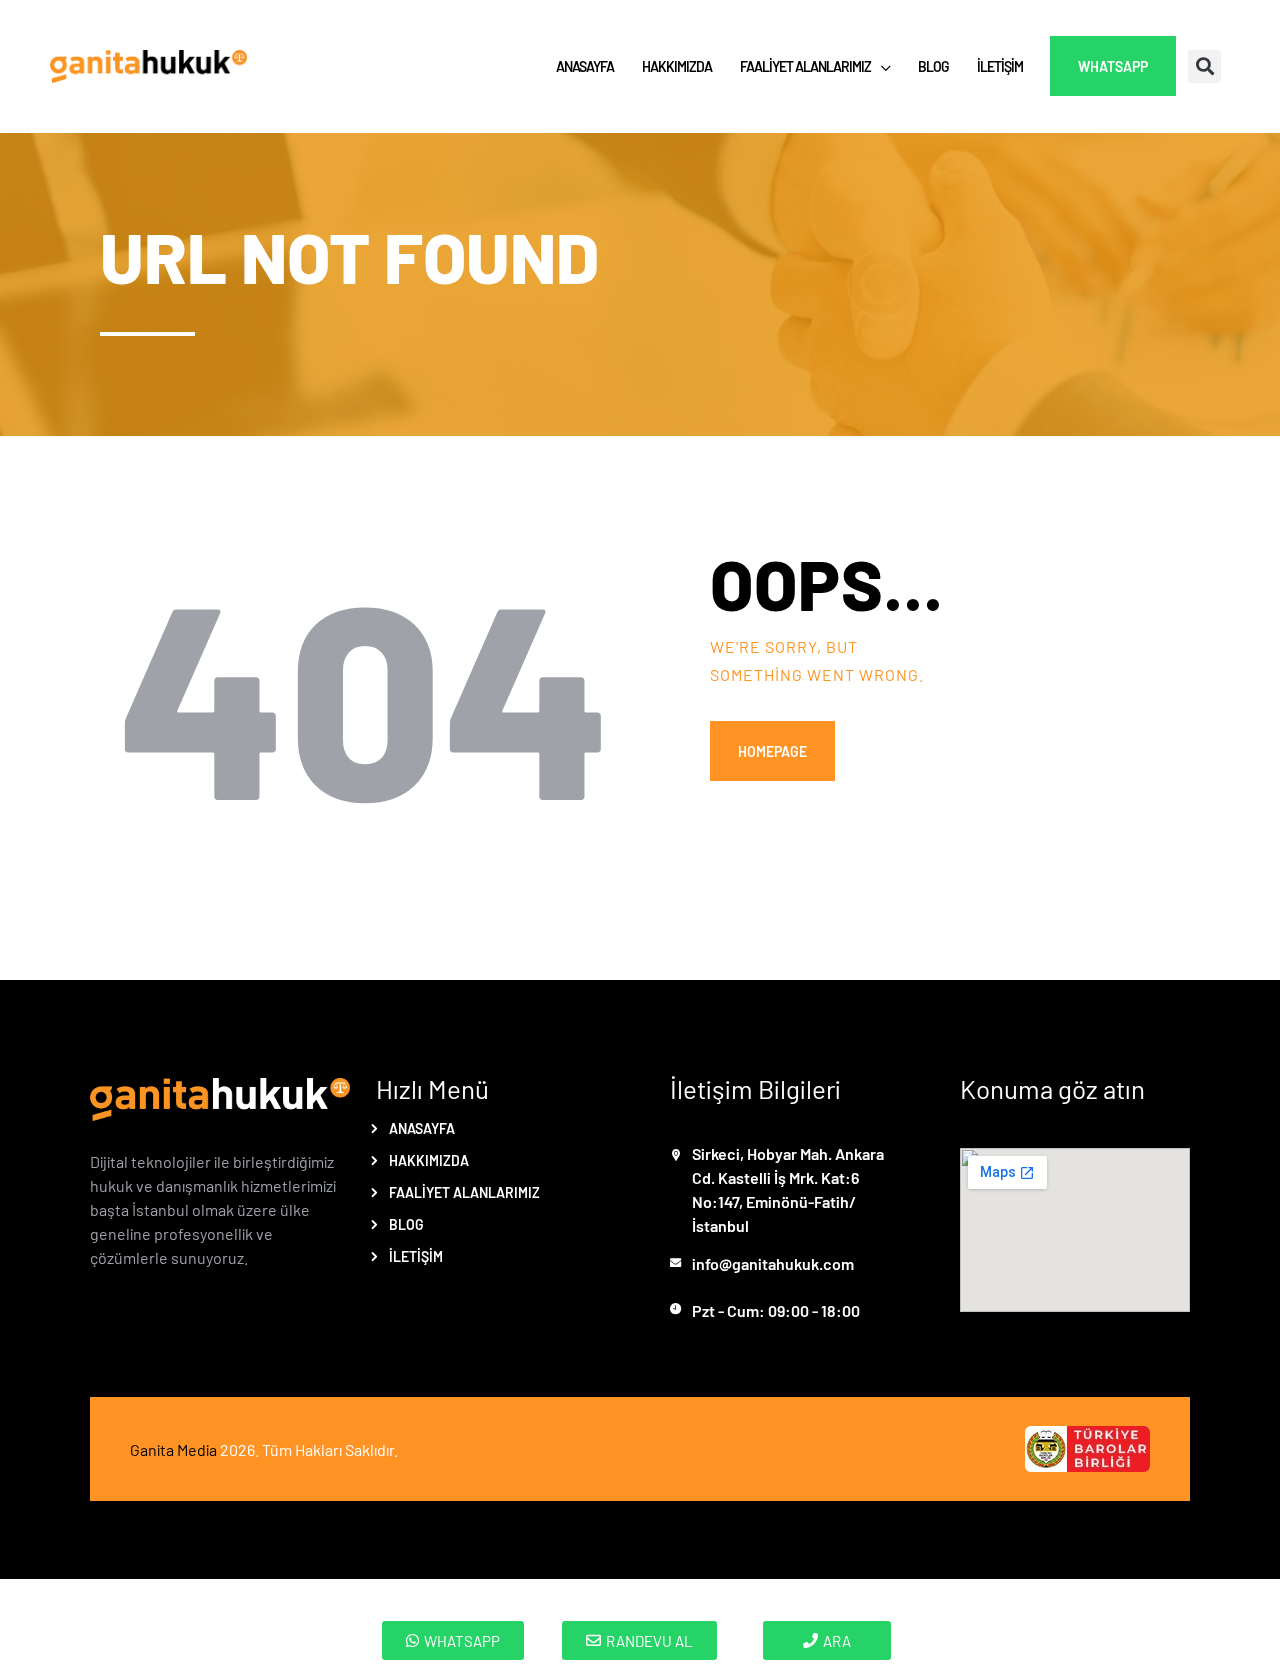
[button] (1204, 66)
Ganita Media (173, 1449)
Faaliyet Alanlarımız (464, 1192)
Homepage (772, 751)
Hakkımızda (429, 1160)
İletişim (416, 1256)
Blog (406, 1224)
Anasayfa (422, 1128)
